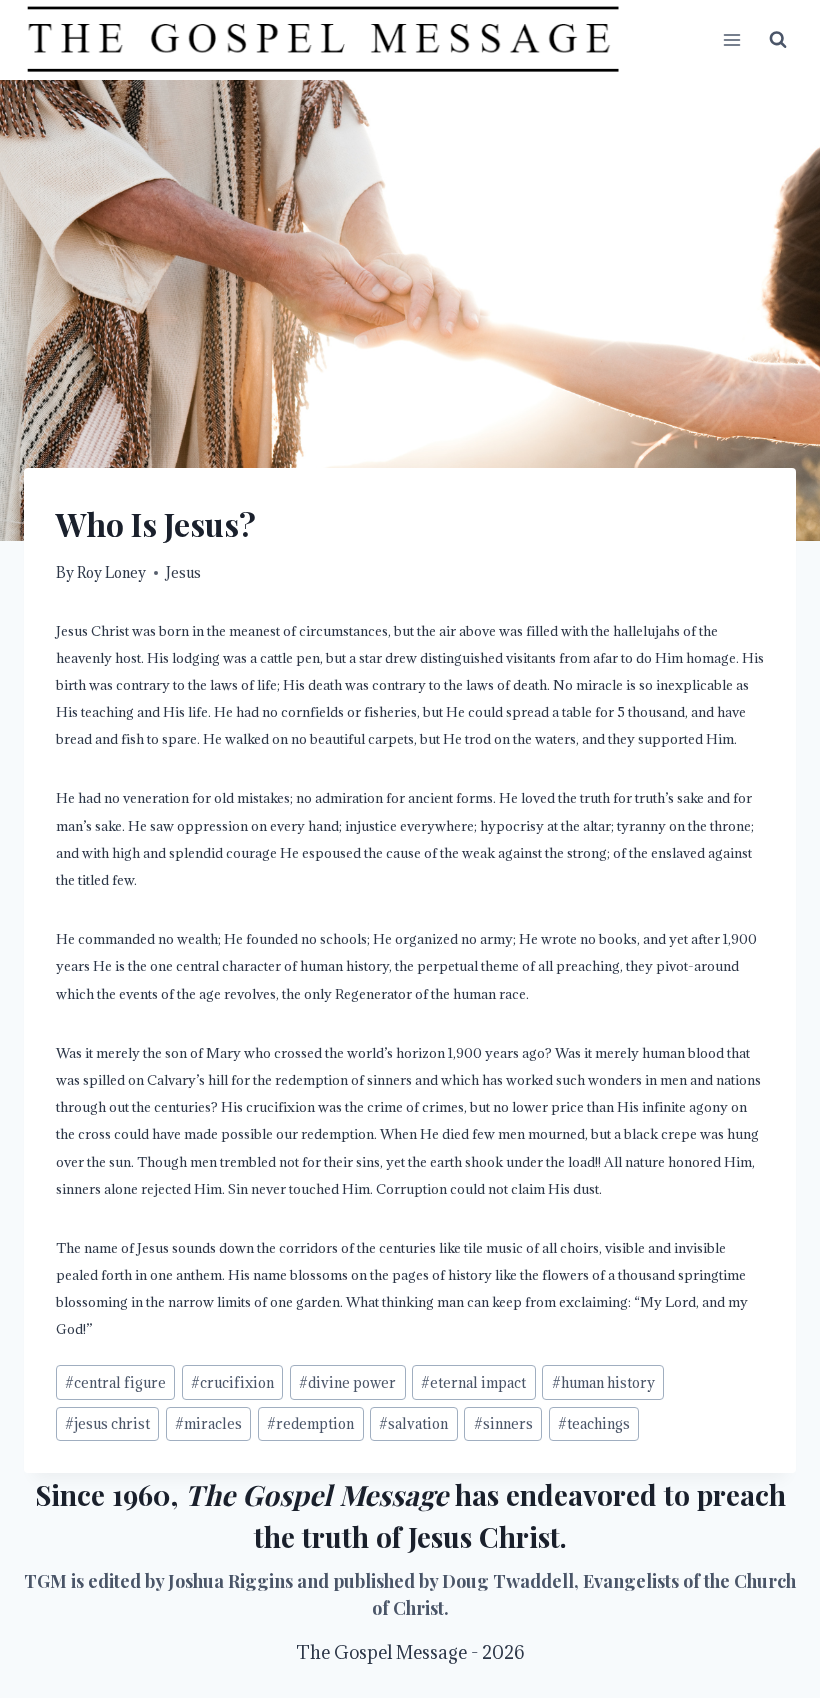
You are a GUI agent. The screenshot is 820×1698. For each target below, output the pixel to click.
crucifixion (232, 1382)
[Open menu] (731, 39)
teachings (594, 1423)
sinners (503, 1423)
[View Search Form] (778, 40)
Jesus (183, 572)
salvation (413, 1423)
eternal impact (473, 1382)
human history (603, 1382)
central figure (115, 1382)
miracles (208, 1423)
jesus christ (107, 1423)
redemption (310, 1423)
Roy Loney (111, 572)
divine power (347, 1382)
